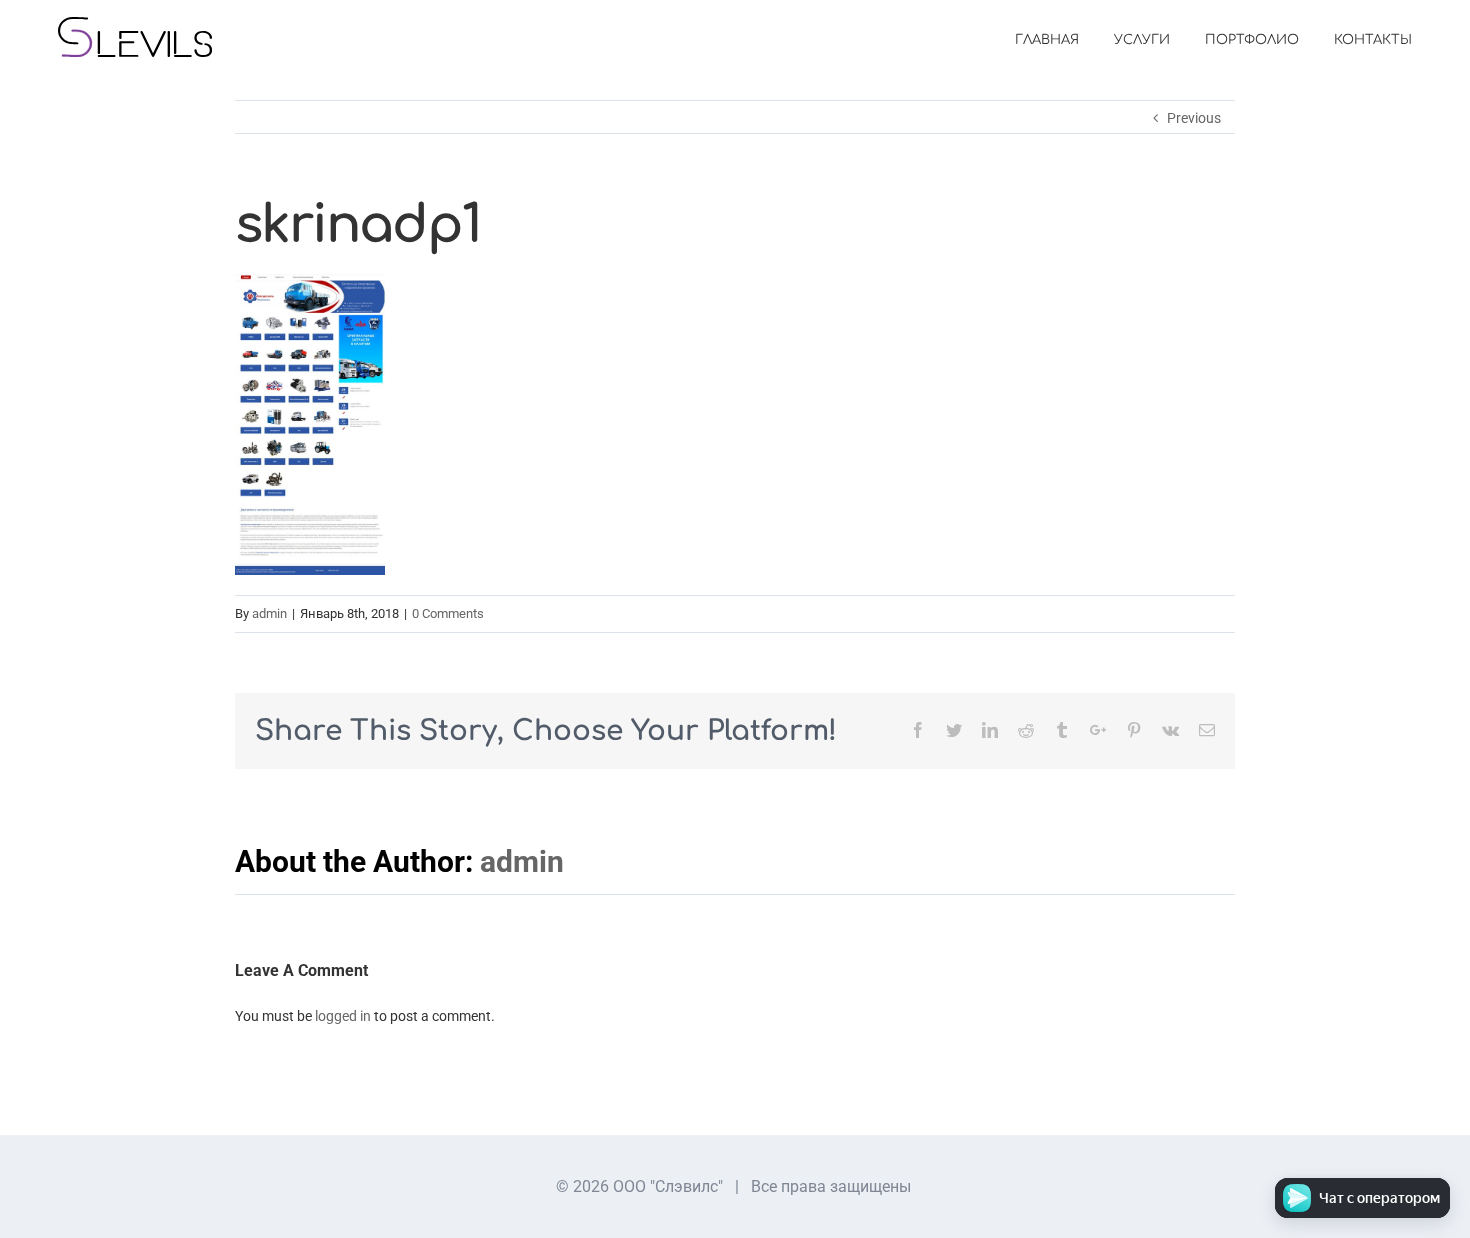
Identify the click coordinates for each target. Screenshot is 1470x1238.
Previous (1194, 118)
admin (269, 613)
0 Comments (448, 613)
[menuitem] (1064, 40)
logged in (343, 1016)
